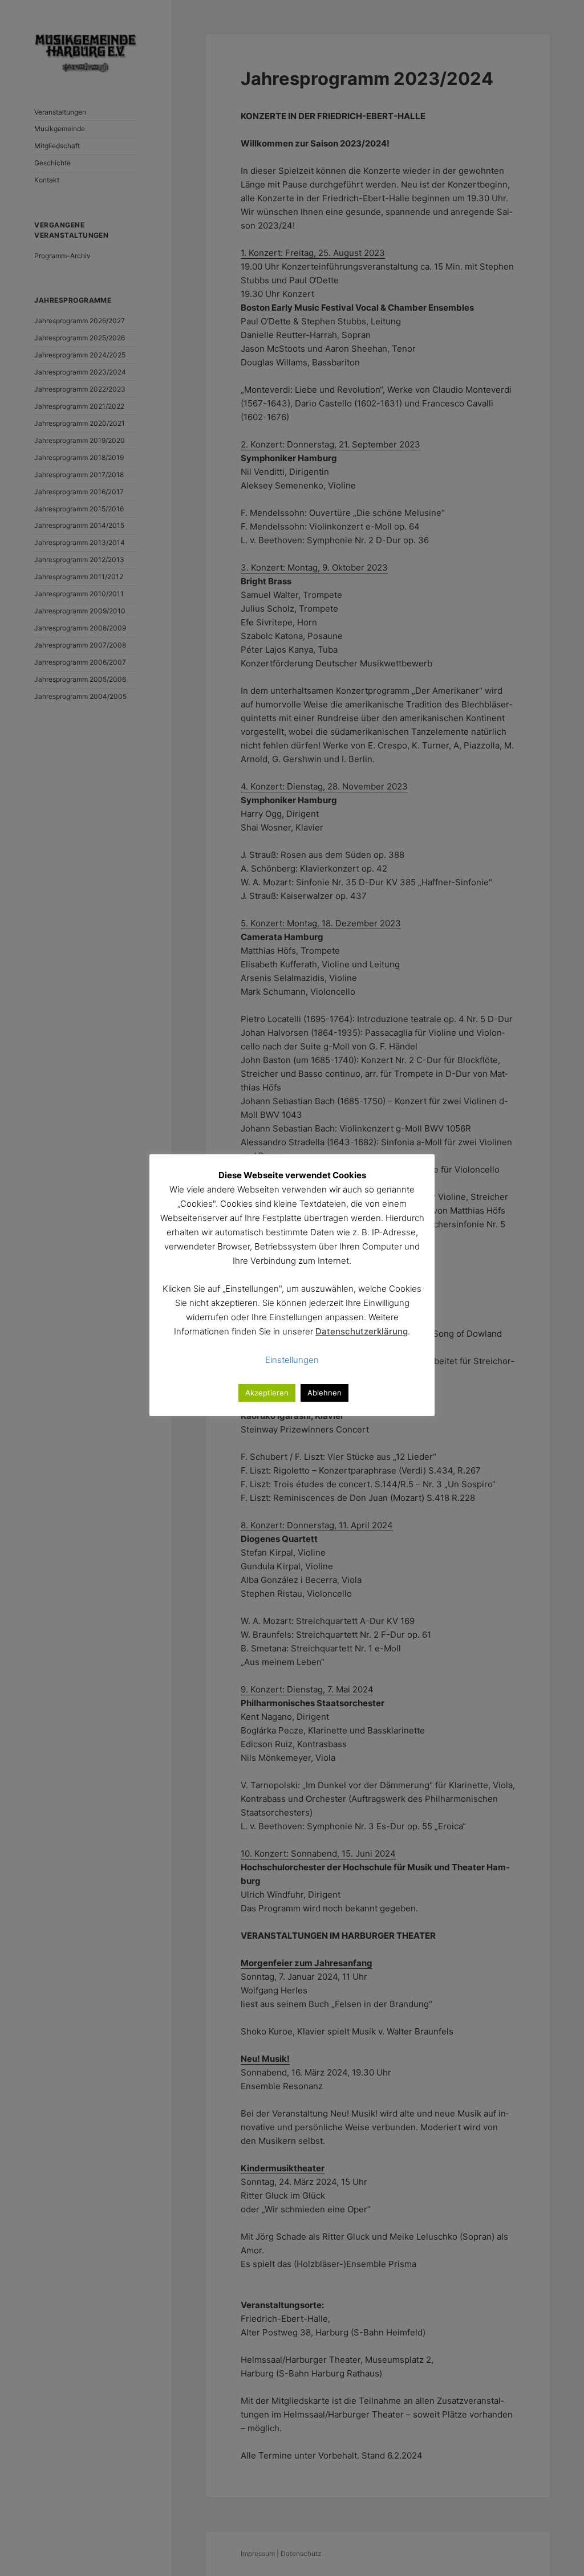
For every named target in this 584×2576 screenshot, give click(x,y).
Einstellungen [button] (292, 1360)
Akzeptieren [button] (267, 1393)
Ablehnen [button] (325, 1393)
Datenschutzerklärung (362, 1331)
